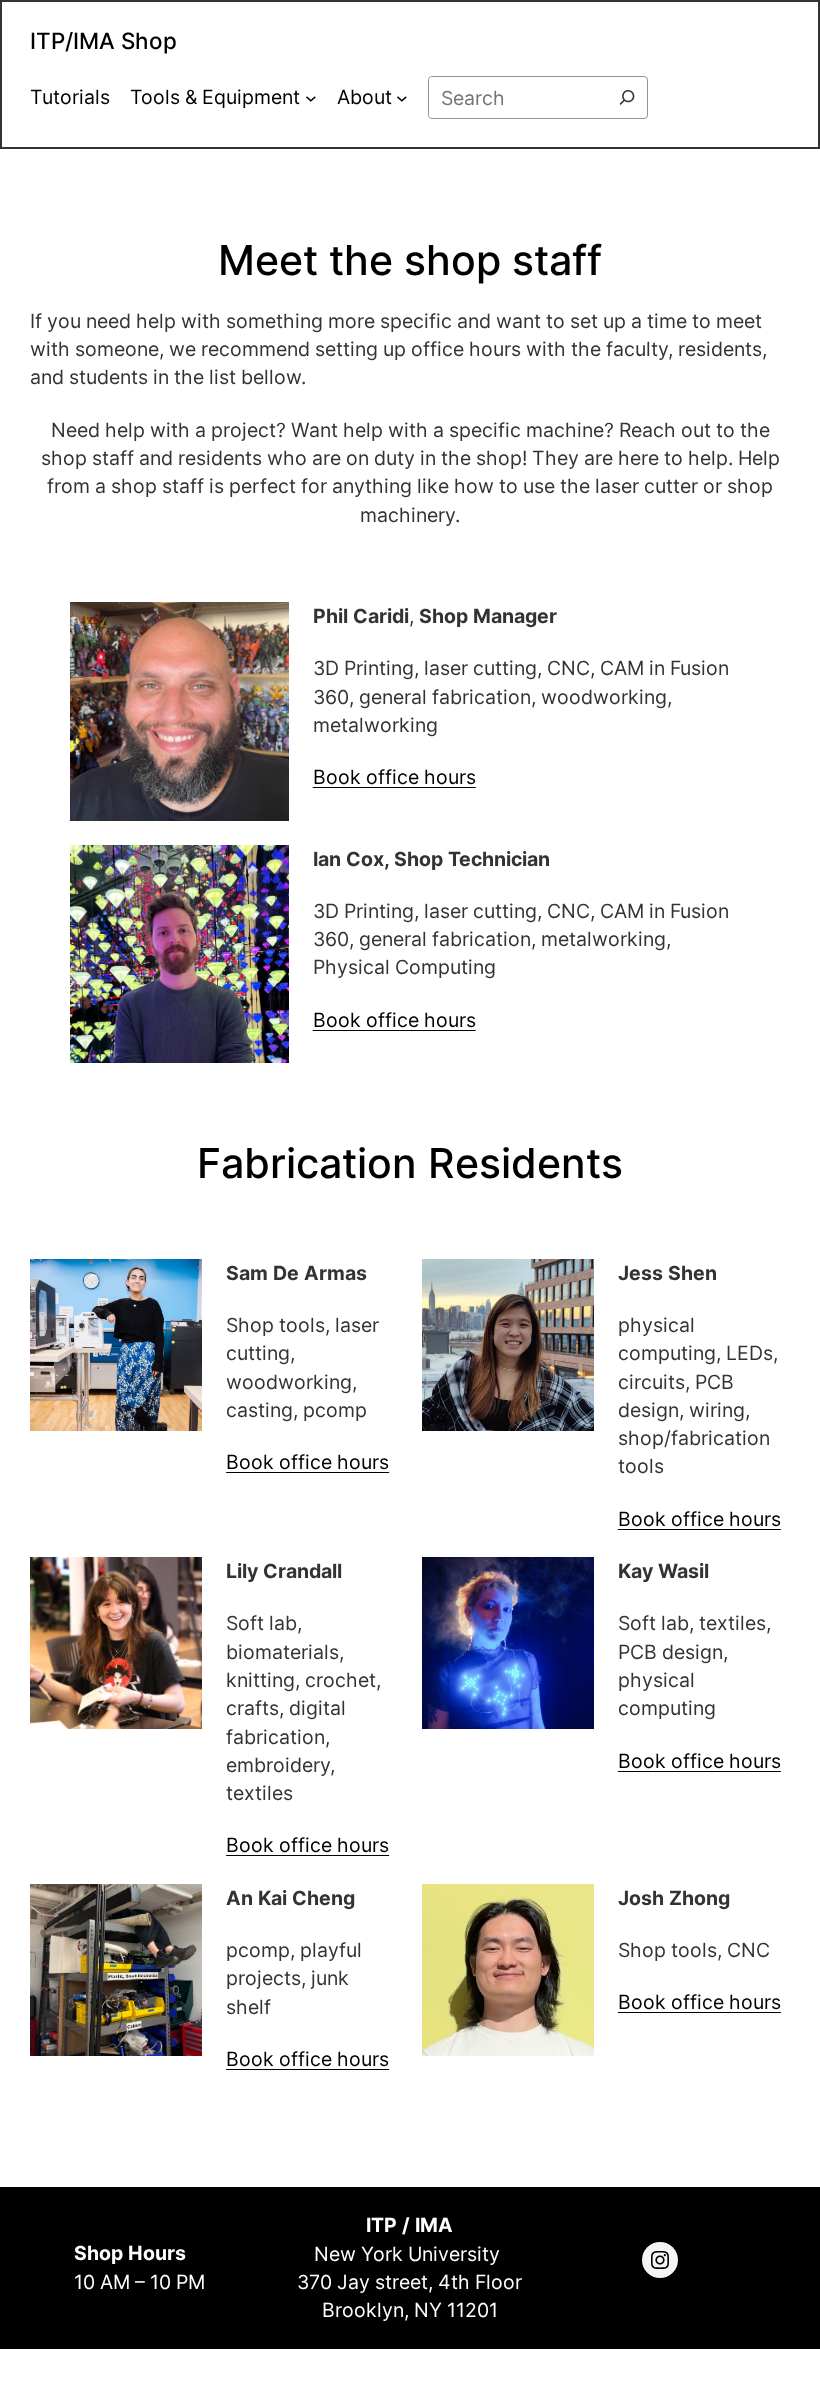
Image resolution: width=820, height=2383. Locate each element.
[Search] (627, 97)
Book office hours (394, 777)
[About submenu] (402, 98)
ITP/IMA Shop (103, 40)
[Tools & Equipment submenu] (311, 98)
